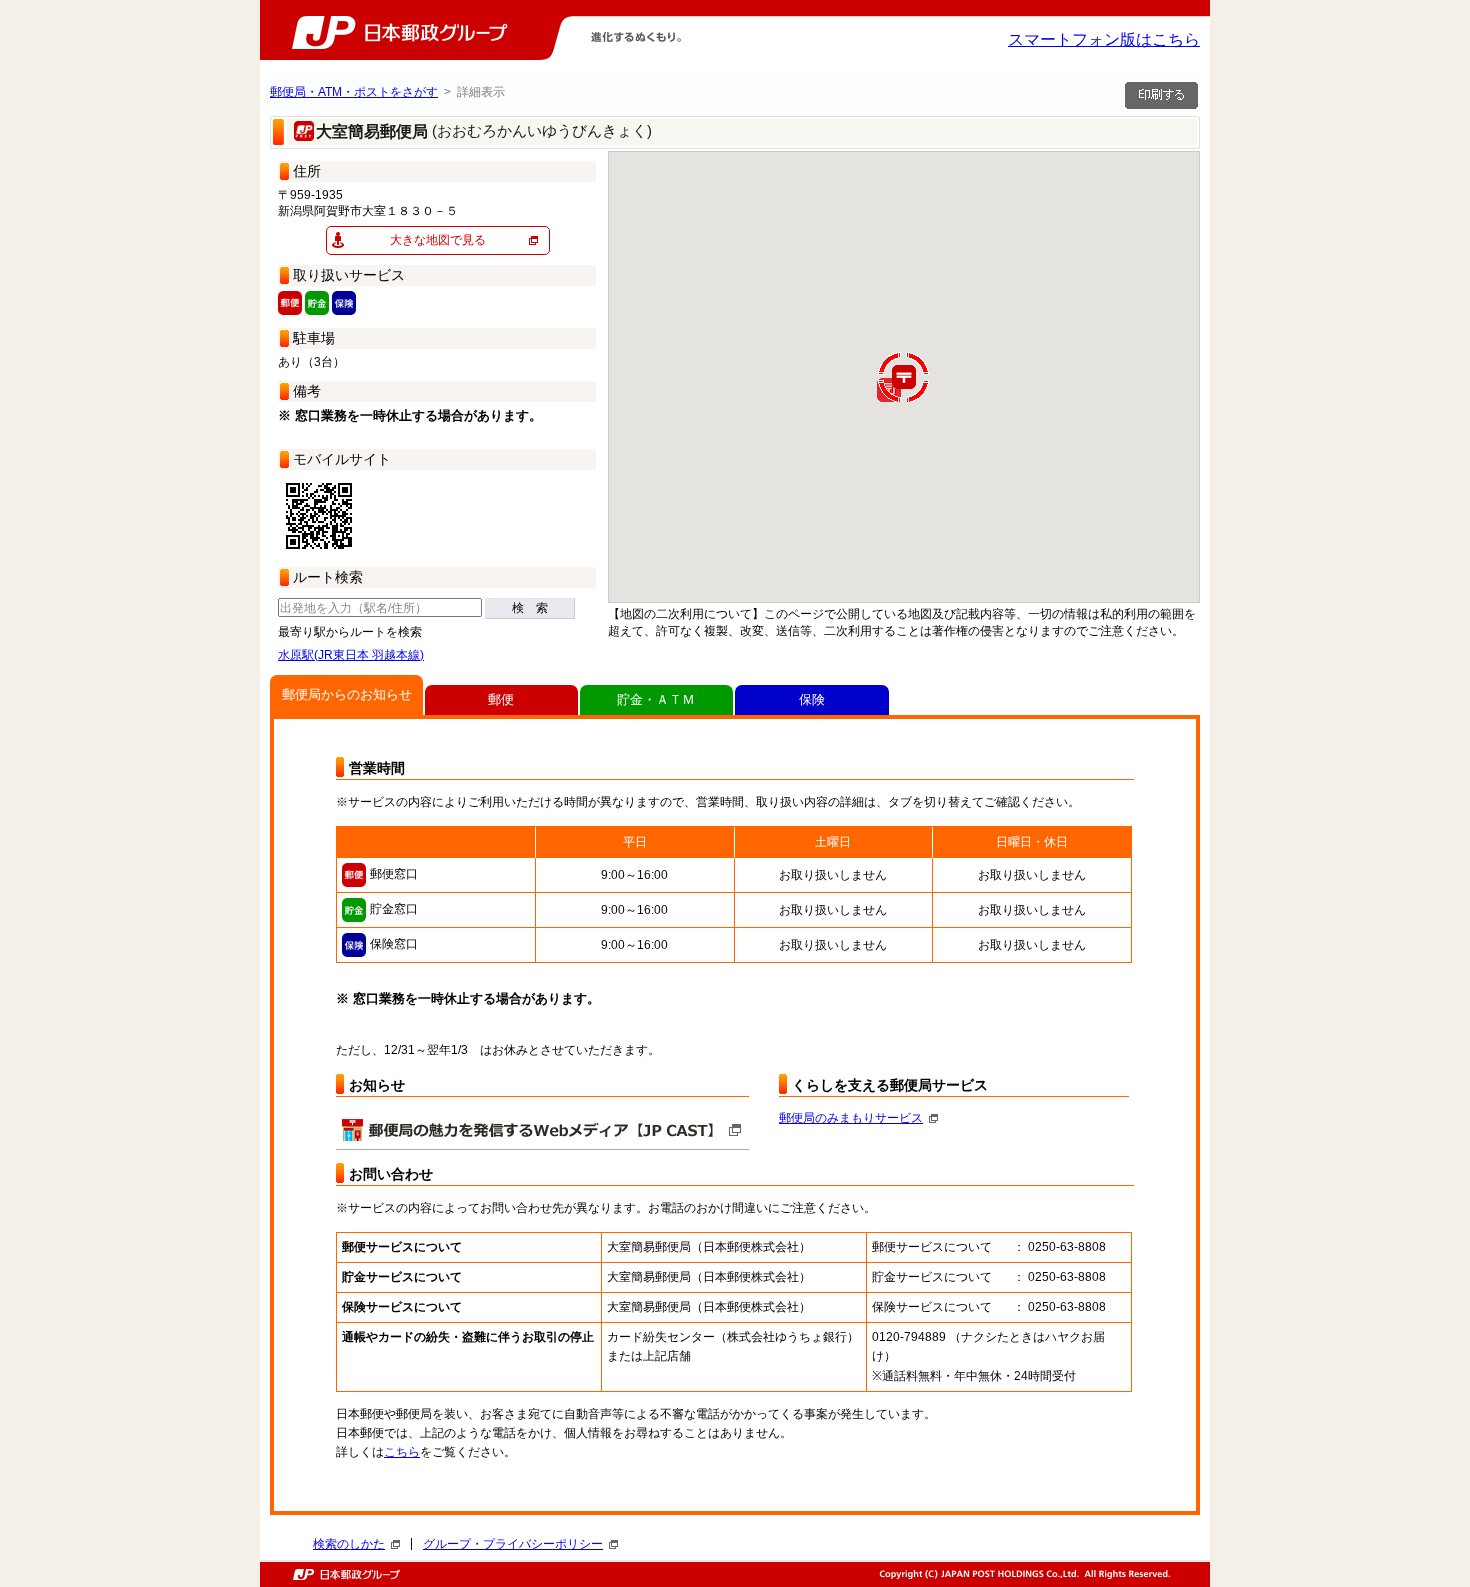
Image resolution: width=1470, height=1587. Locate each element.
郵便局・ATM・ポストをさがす (354, 92)
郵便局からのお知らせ (347, 694)
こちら (402, 1452)
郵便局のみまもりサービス (851, 1118)
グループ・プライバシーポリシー (513, 1544)
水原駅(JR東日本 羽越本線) (351, 655)
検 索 (530, 608)
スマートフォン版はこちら (1104, 39)
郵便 (501, 699)
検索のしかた (349, 1544)
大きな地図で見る (438, 240)
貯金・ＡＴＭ (656, 699)
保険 (812, 699)
